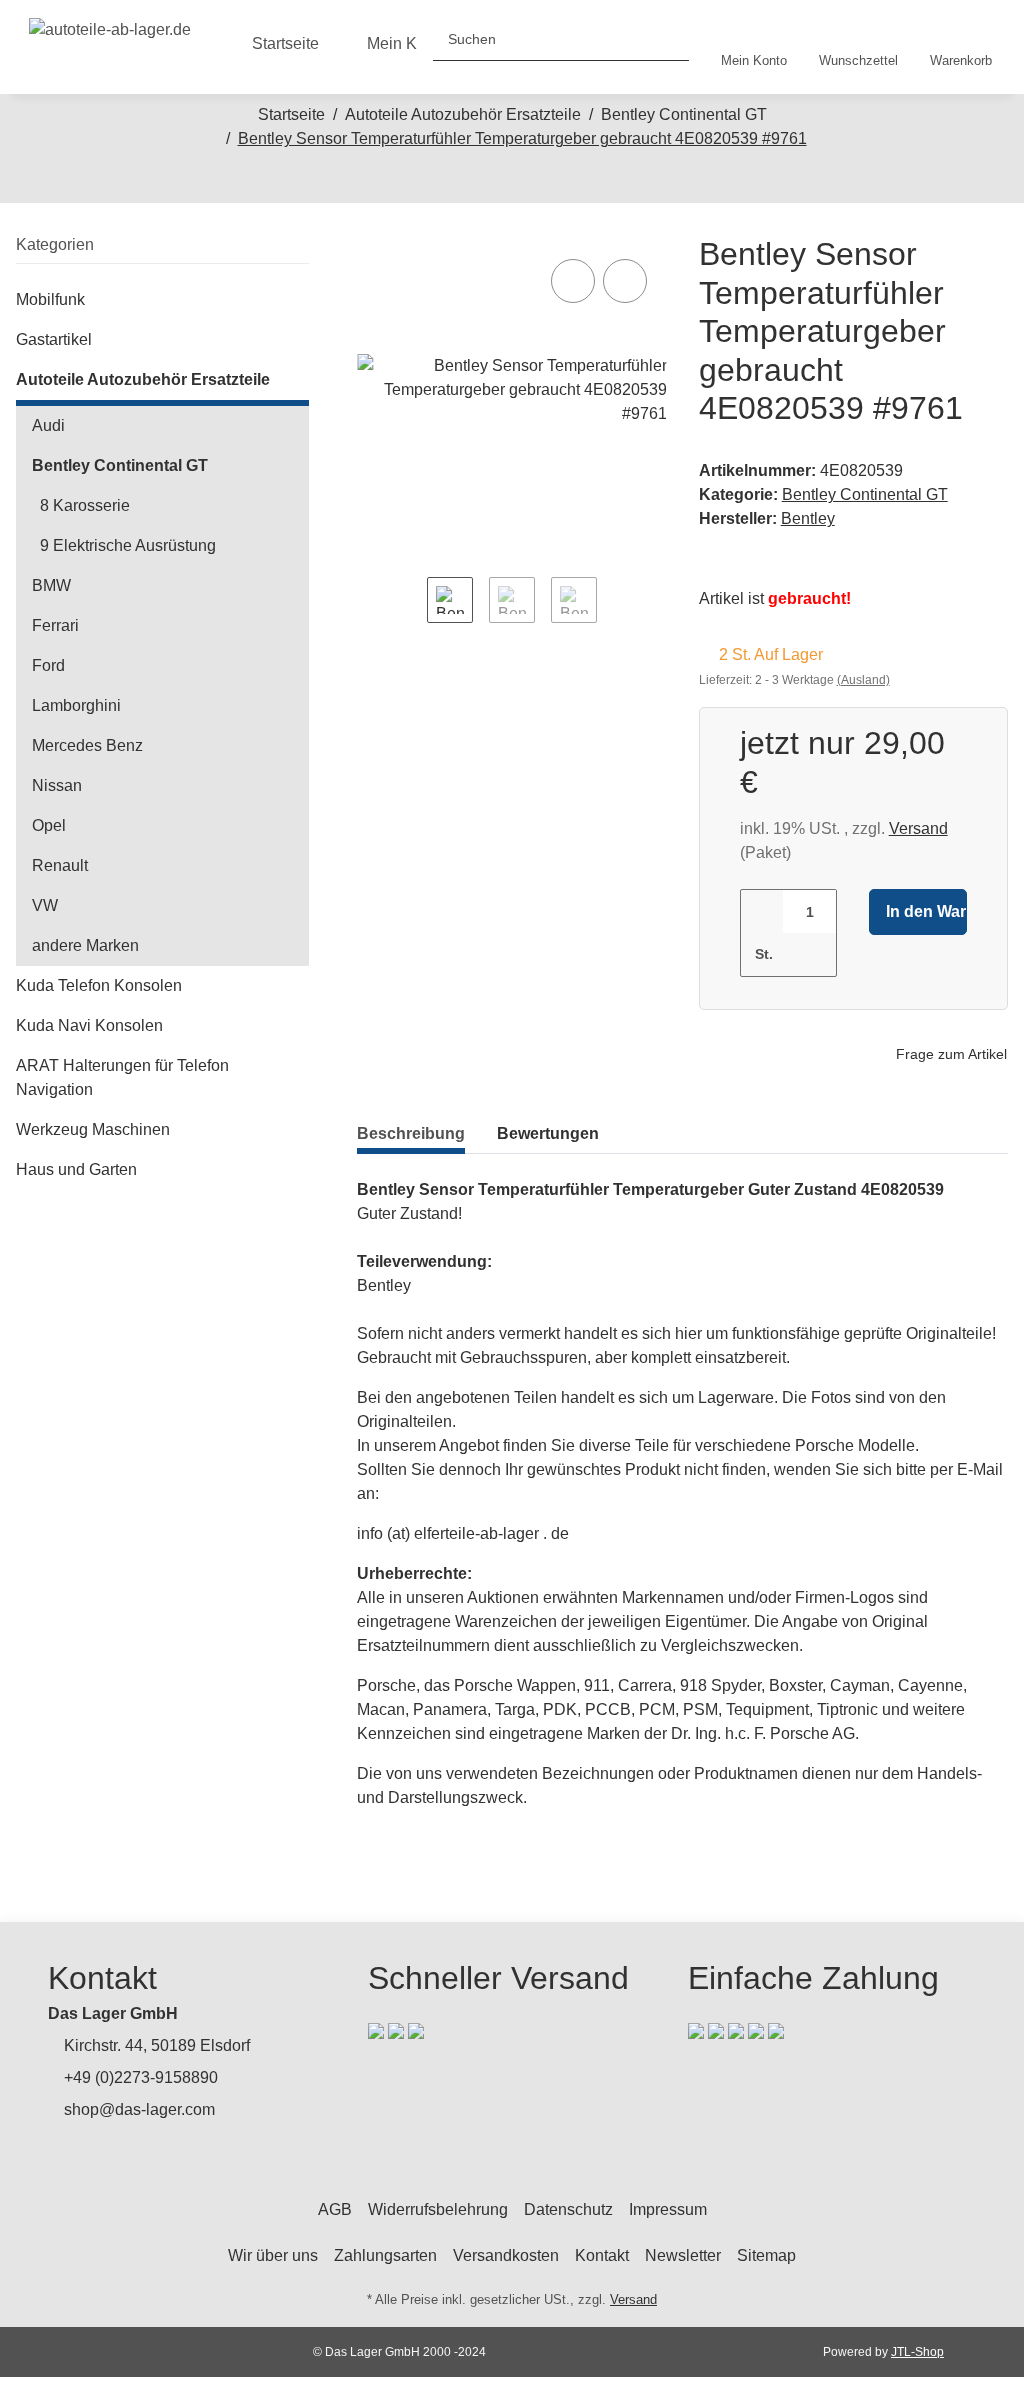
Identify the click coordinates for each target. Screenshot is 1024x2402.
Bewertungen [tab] (548, 1133)
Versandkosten (506, 2255)
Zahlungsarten (385, 2255)
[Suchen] (666, 39)
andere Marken (85, 945)
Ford (48, 665)
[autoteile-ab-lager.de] (110, 25)
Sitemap (766, 2255)
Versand (918, 828)
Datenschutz (568, 2209)
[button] (754, 47)
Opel (49, 825)
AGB (335, 2209)
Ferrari (55, 625)
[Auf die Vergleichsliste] (573, 281)
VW (45, 905)
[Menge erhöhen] (808, 954)
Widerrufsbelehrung (438, 2209)
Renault (60, 865)
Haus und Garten (76, 1169)
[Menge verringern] (762, 911)
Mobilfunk (50, 299)
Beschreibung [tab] (411, 1133)
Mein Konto (407, 43)
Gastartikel (54, 339)
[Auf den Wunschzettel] (625, 281)
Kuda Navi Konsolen (89, 1025)
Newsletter (683, 2255)
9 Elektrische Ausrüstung (128, 545)
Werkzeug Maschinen (93, 1129)
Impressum (668, 2209)
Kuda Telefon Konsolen (99, 985)
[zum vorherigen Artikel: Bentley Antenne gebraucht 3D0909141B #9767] (490, 180)
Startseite (285, 43)
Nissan (57, 785)
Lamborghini (76, 705)
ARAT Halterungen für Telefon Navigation (122, 1077)
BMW (51, 585)
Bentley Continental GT (865, 494)
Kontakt (602, 2255)
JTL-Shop (917, 2352)
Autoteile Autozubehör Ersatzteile (143, 379)
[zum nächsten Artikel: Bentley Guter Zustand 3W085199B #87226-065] (533, 180)
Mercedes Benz (87, 745)
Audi (48, 425)
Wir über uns (273, 2255)
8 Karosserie (85, 505)
